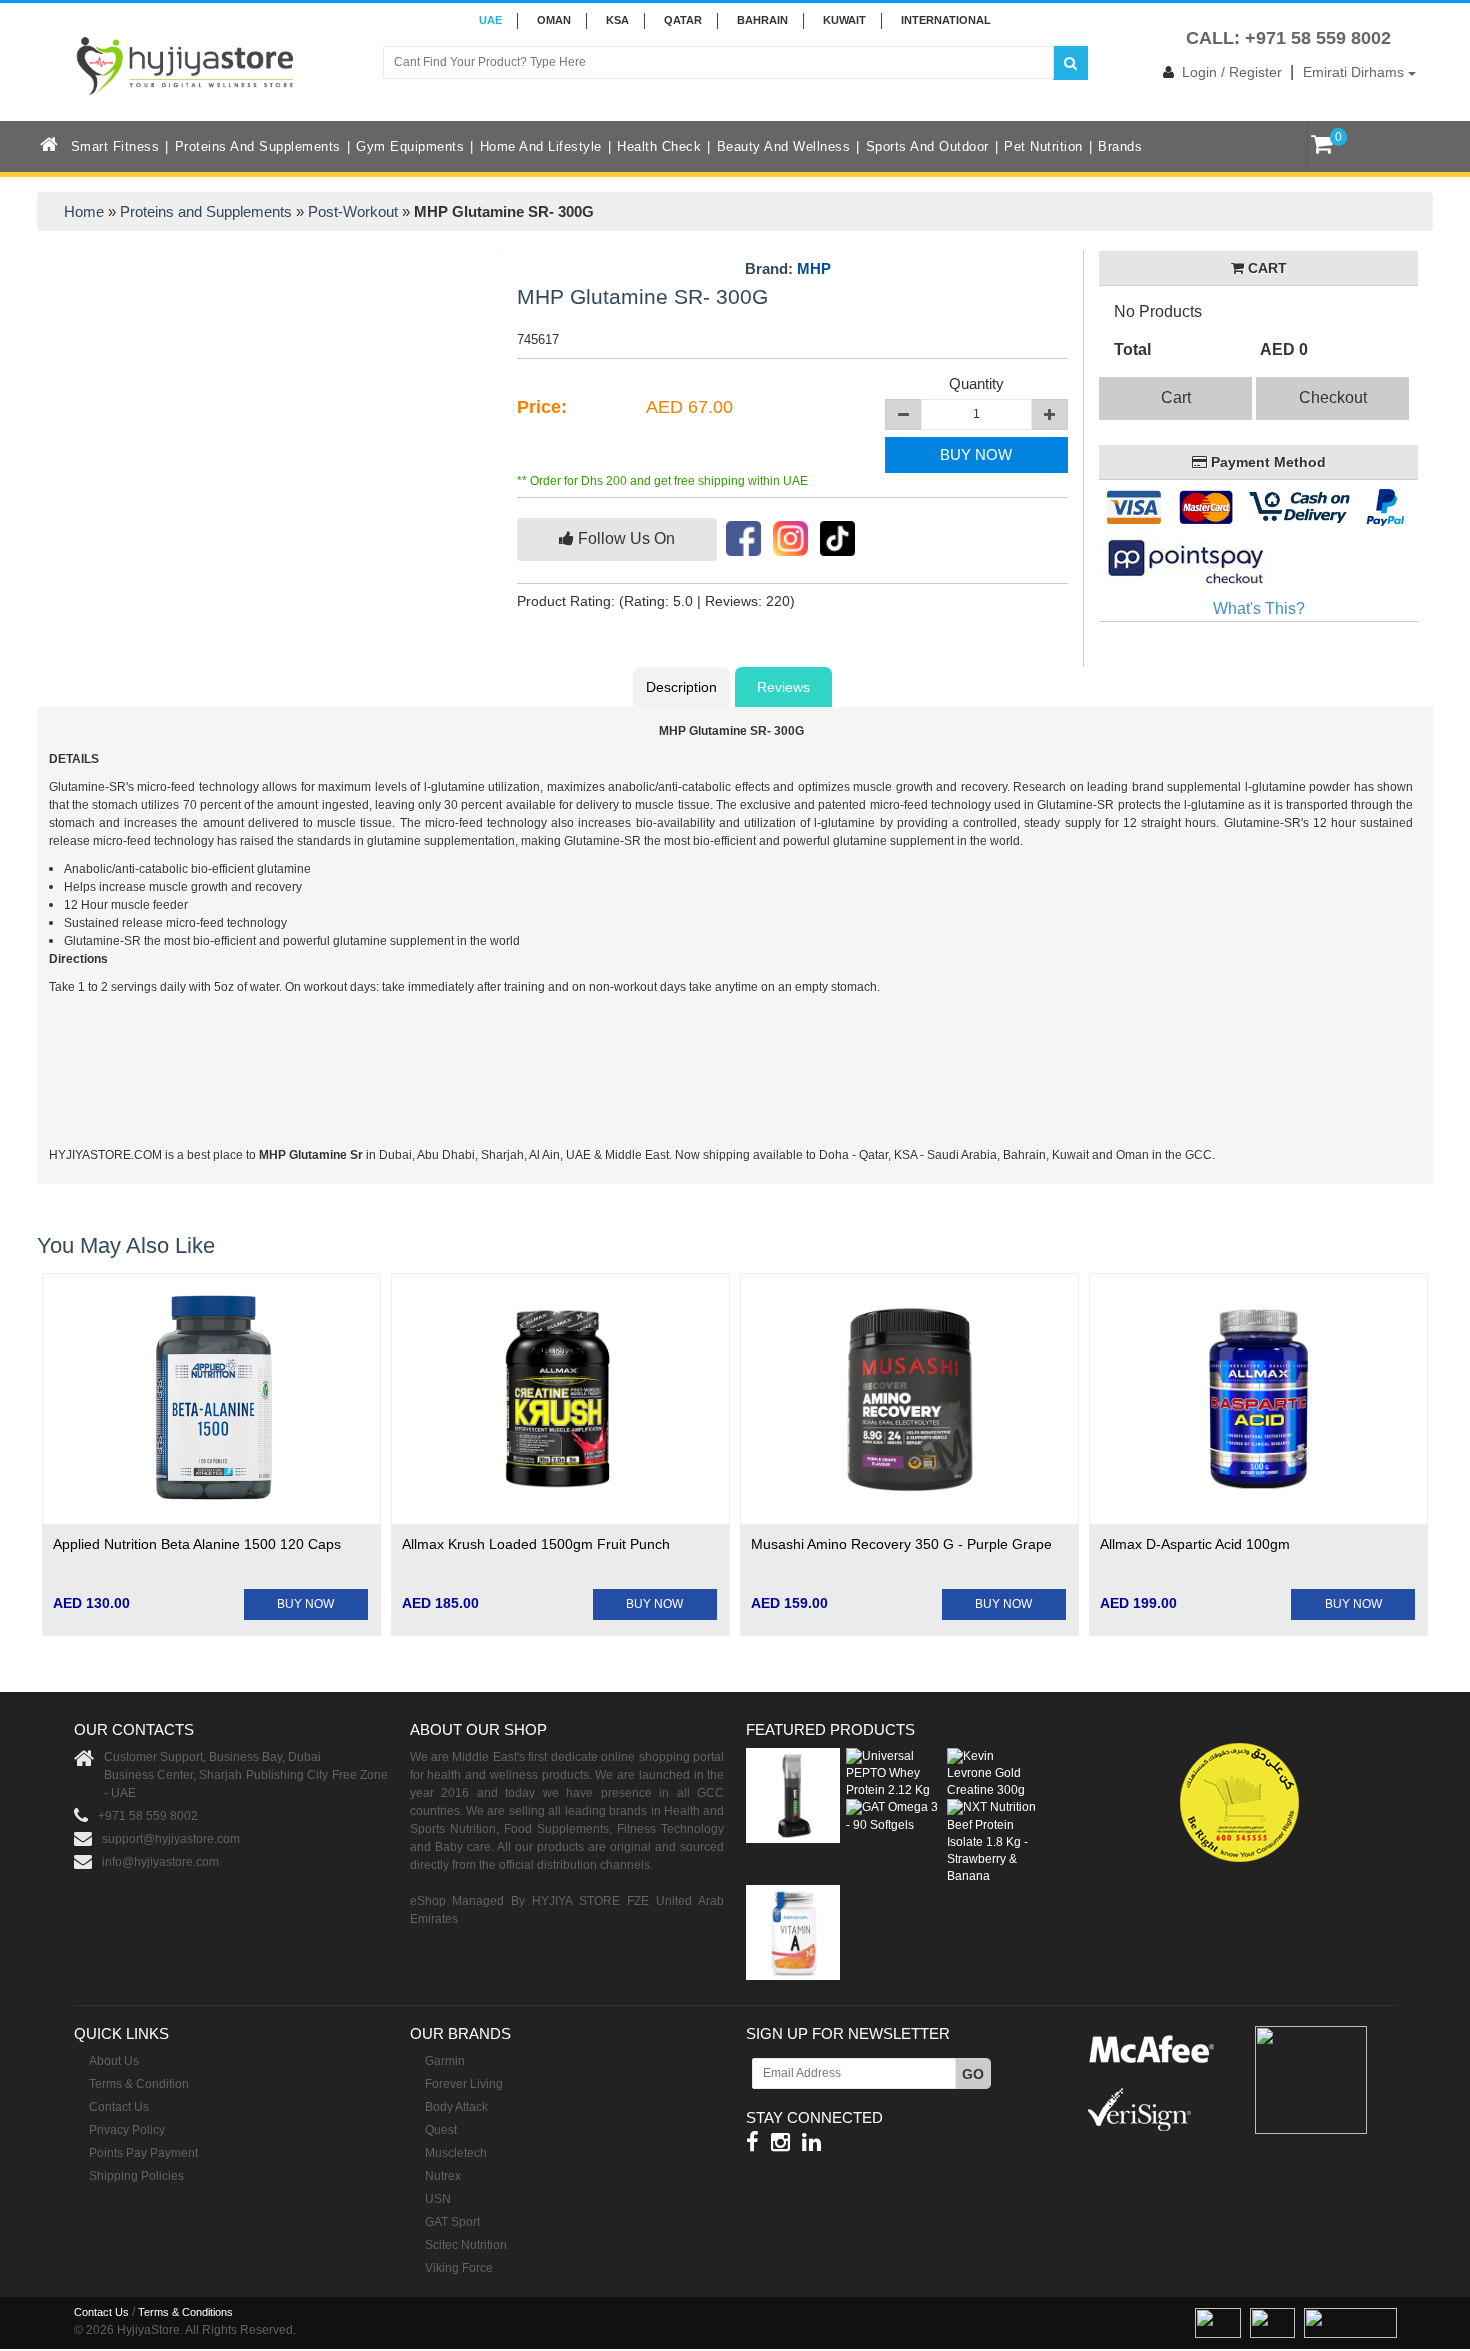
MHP (814, 268)
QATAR (683, 20)
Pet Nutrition (1043, 146)
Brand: (788, 269)
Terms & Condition (139, 2084)
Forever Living (464, 2084)
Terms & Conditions (185, 2312)
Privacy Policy (127, 2130)
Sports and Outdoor (927, 146)
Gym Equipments (410, 146)
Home (84, 211)
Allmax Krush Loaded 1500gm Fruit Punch (536, 1544)
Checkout (1333, 397)
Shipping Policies (136, 2176)
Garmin (445, 2061)
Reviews (783, 687)
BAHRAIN (762, 20)
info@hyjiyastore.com (160, 1862)
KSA (617, 20)
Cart (1176, 397)
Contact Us (119, 2107)
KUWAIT (844, 20)
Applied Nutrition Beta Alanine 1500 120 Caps (197, 1544)
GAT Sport (452, 2222)
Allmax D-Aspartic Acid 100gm (1195, 1544)
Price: (542, 407)
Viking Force (459, 2268)
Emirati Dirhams (1355, 72)
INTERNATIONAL (946, 20)
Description (681, 687)
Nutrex (443, 2176)
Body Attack (456, 2107)
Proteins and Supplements (258, 146)
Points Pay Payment (143, 2153)
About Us (114, 2061)
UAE (490, 20)
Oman (554, 20)
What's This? (1259, 608)
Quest (441, 2130)
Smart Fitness (115, 146)
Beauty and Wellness (784, 146)
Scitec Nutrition (466, 2245)
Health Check (659, 146)
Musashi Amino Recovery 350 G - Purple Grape (901, 1544)
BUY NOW (976, 454)
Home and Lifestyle (541, 146)
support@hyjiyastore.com (171, 1839)
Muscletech (456, 2153)
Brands (1120, 146)
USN (438, 2199)
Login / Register (1232, 72)
